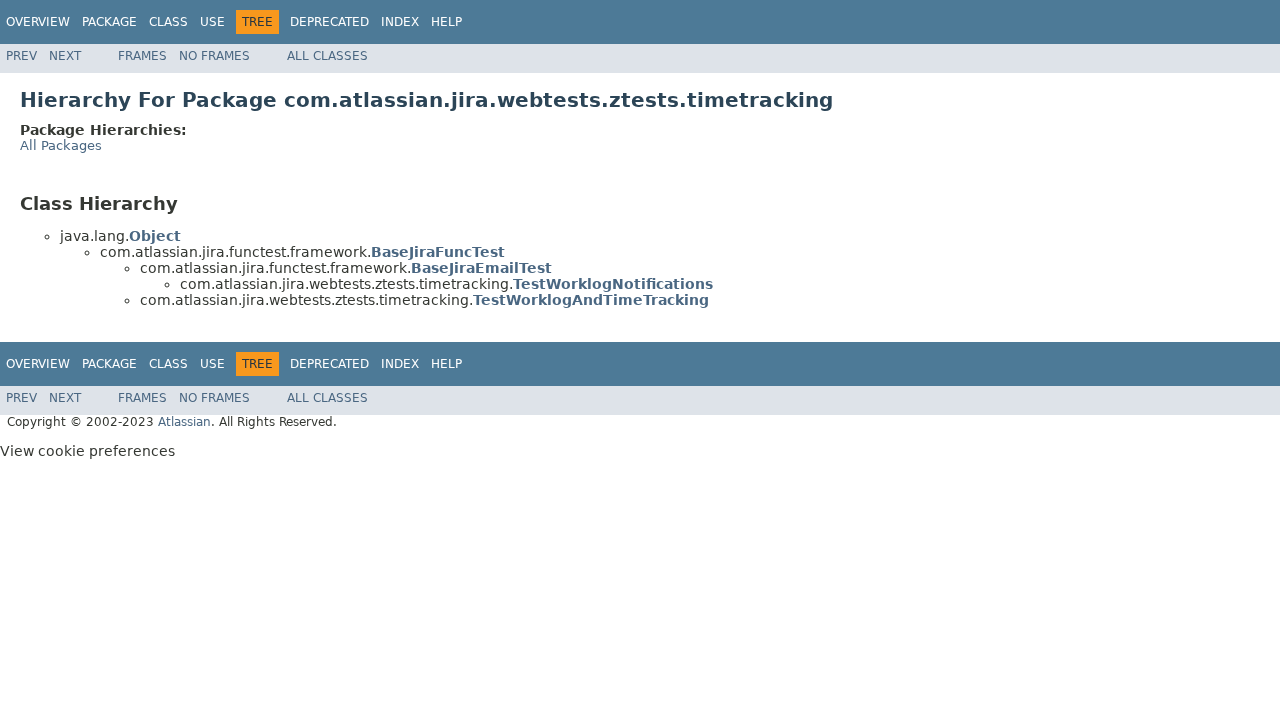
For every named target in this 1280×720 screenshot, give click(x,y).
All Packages (61, 145)
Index (400, 22)
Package (109, 22)
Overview (38, 22)
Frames (142, 56)
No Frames (214, 56)
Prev (21, 56)
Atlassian (184, 422)
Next (65, 56)
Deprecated (329, 22)
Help (446, 22)
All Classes (327, 56)
